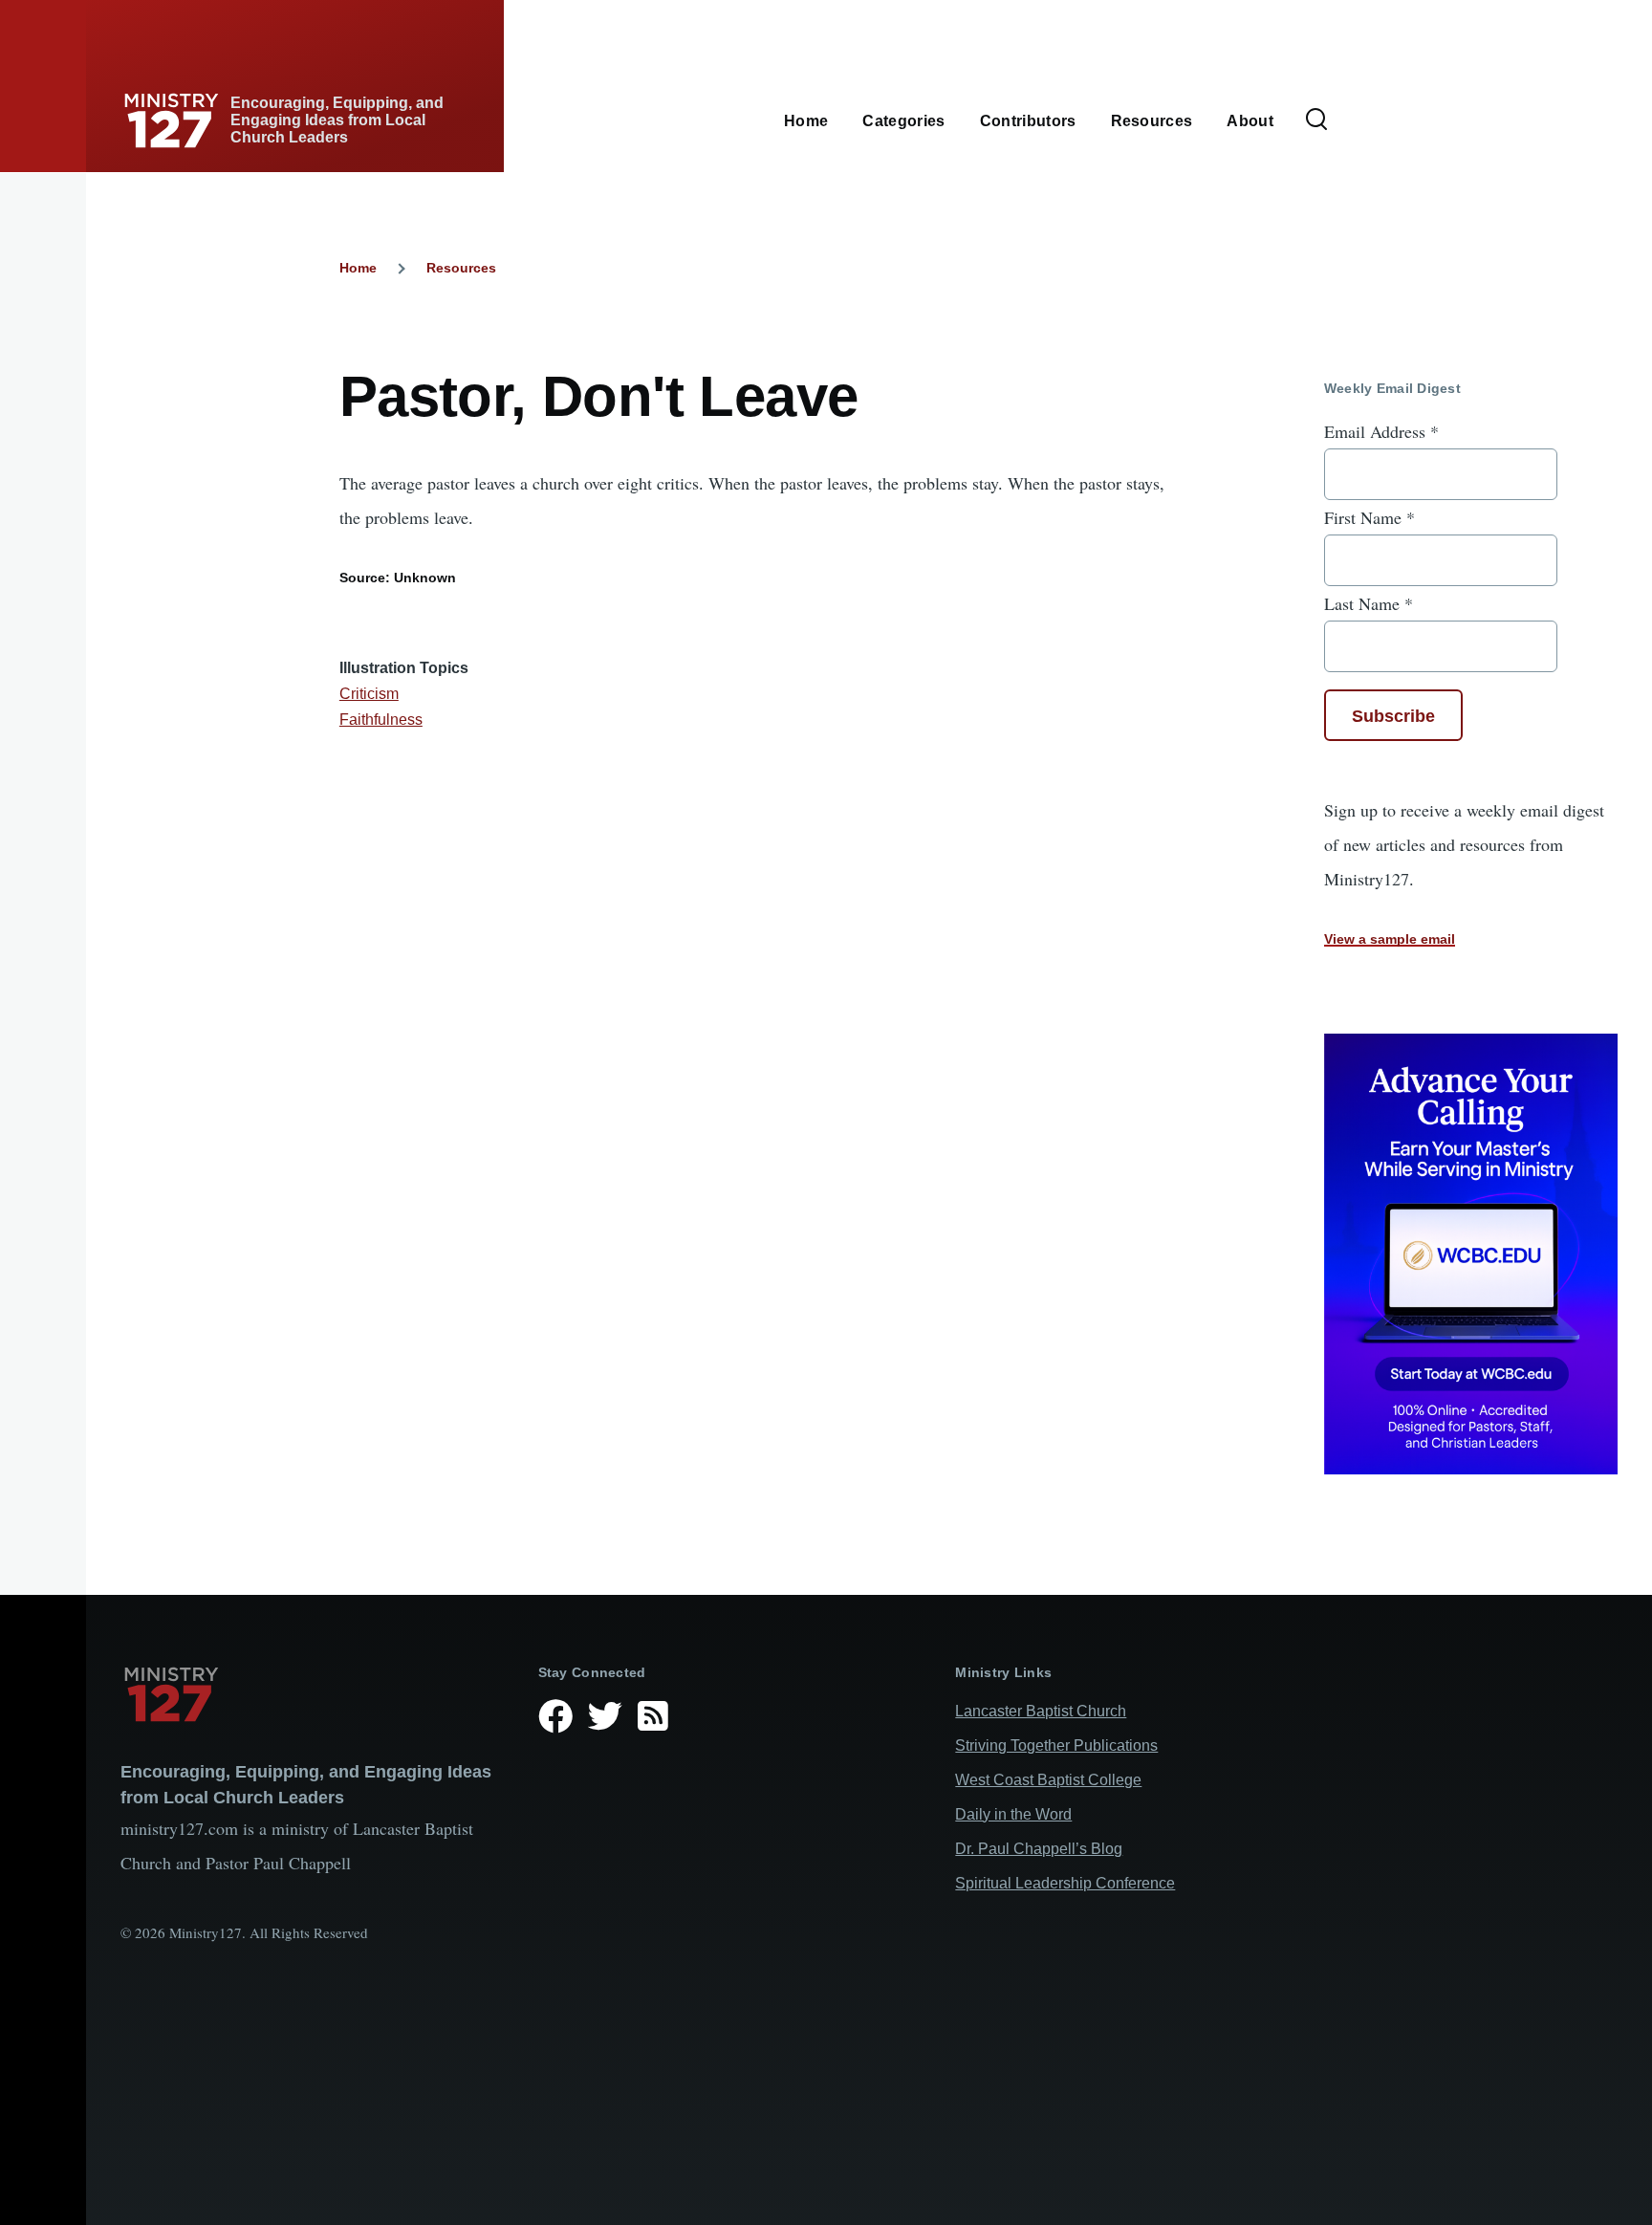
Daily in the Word (1013, 1814)
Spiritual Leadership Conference (1065, 1883)
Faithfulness (381, 720)
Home (358, 268)
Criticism (369, 694)
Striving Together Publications (1056, 1745)
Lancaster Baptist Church (1041, 1711)
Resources (461, 268)
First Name (1369, 517)
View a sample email (1390, 939)
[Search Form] (1316, 120)
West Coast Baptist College (1048, 1780)
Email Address (1381, 431)
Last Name (1369, 603)
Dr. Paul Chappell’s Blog (1039, 1849)
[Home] (314, 1694)
